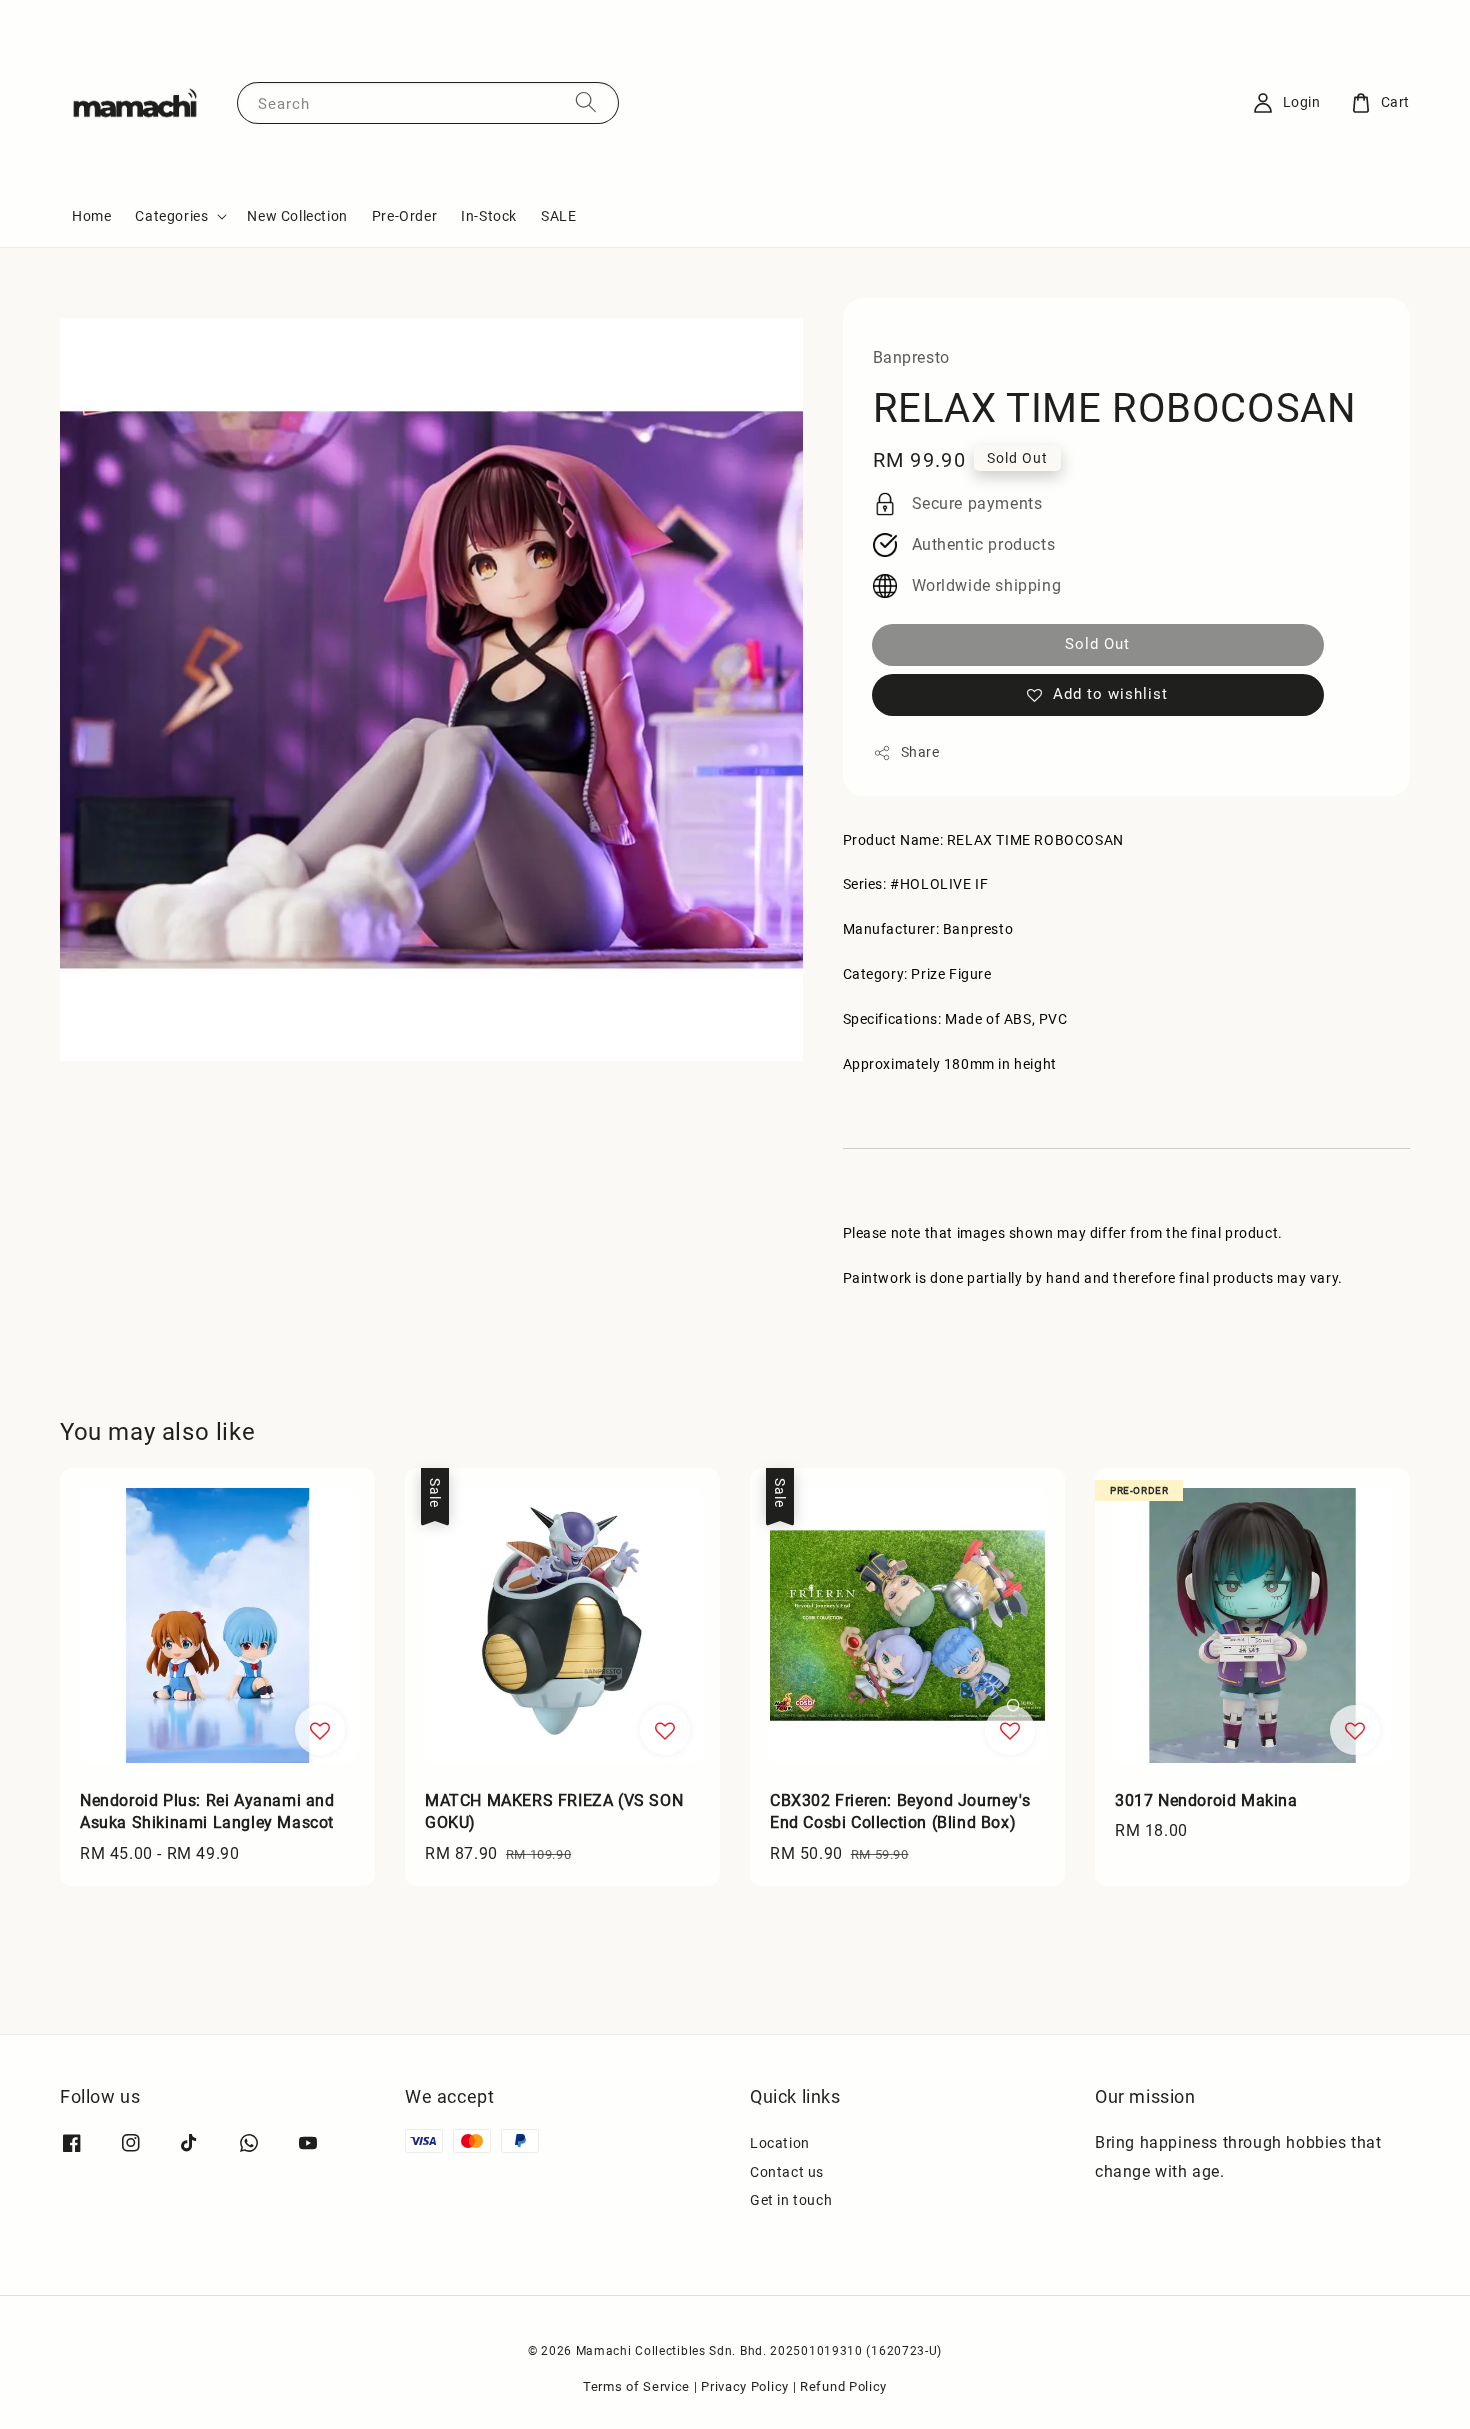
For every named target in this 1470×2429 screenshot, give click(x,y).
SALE (558, 216)
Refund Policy (843, 2386)
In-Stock (489, 216)
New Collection (297, 216)
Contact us (787, 2172)
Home (91, 216)
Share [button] (920, 752)
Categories (171, 216)
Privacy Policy (745, 2386)
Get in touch (791, 2200)
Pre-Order (404, 216)
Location (780, 2143)
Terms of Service (636, 2386)
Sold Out (1097, 644)
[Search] (586, 102)
